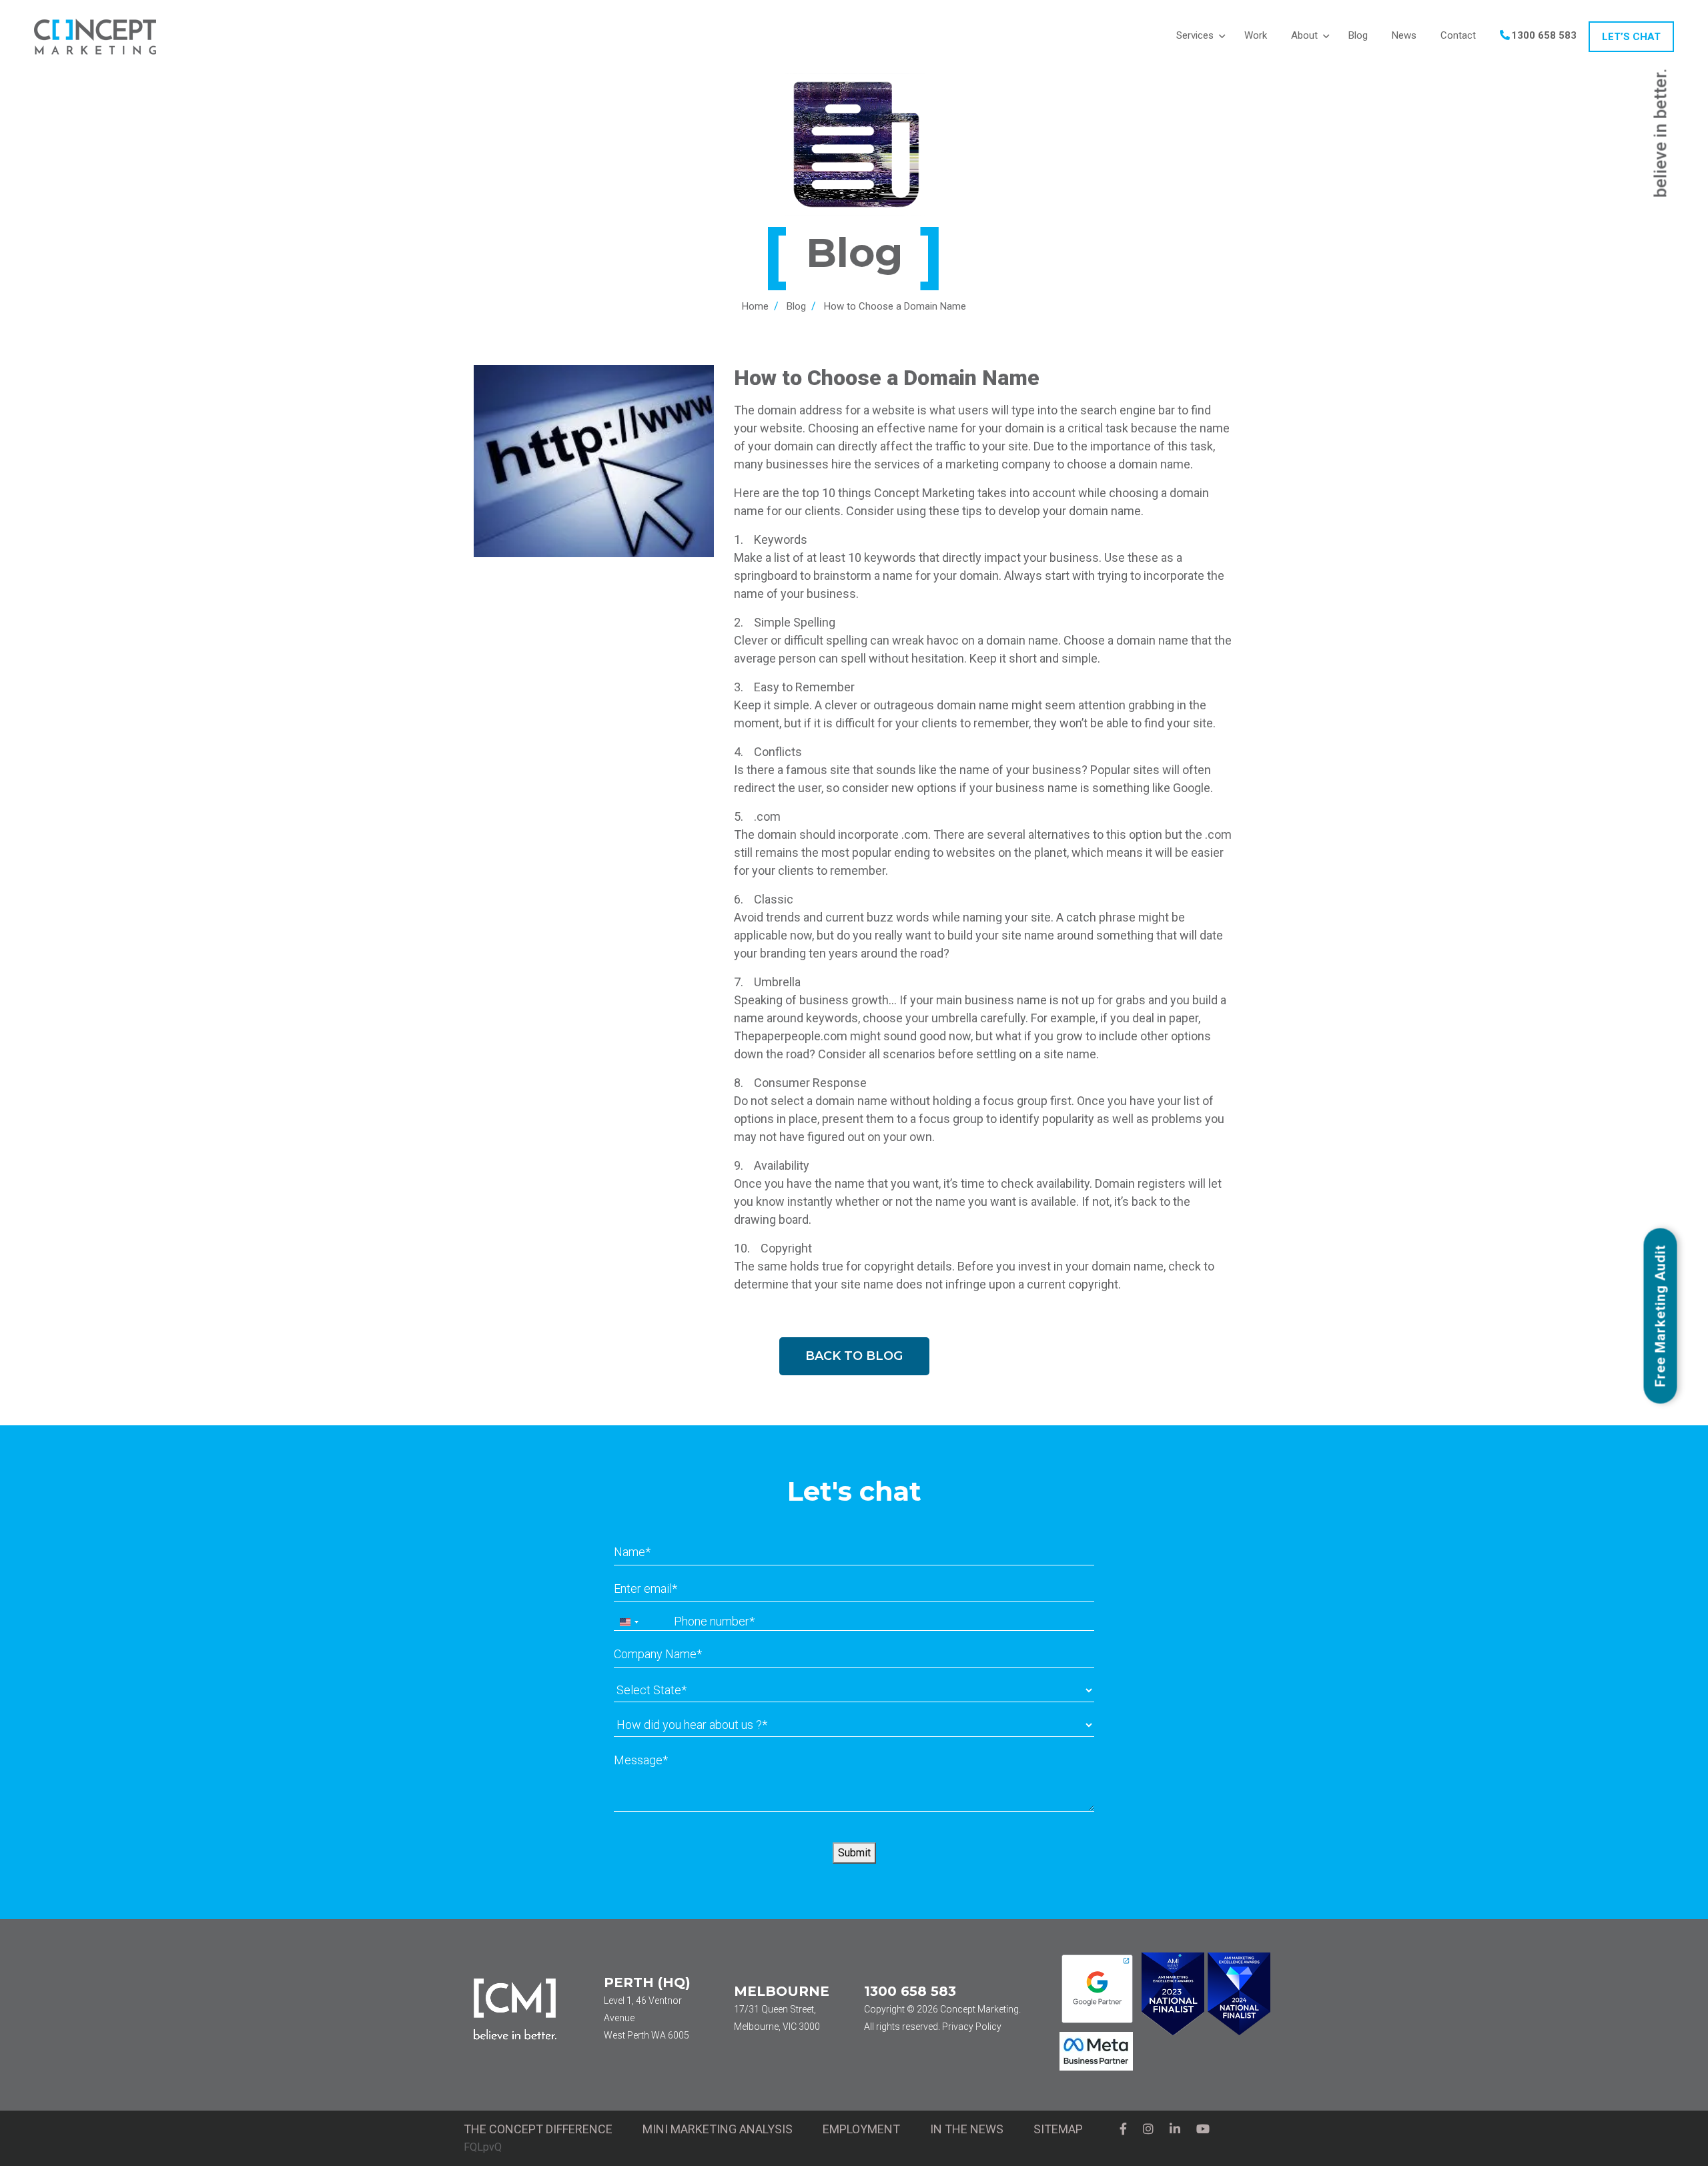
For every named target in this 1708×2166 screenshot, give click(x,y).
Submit (854, 1853)
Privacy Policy (972, 2027)
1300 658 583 (910, 1991)
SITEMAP (1058, 2129)
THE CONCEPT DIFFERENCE (538, 2129)
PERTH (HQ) (647, 1982)
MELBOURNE (782, 1991)
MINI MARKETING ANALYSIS (718, 2129)
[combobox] (628, 1622)
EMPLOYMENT (861, 2129)
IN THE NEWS (967, 2129)
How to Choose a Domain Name (895, 306)
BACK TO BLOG (854, 1356)
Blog (796, 306)
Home (755, 306)
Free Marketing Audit (1661, 1316)
